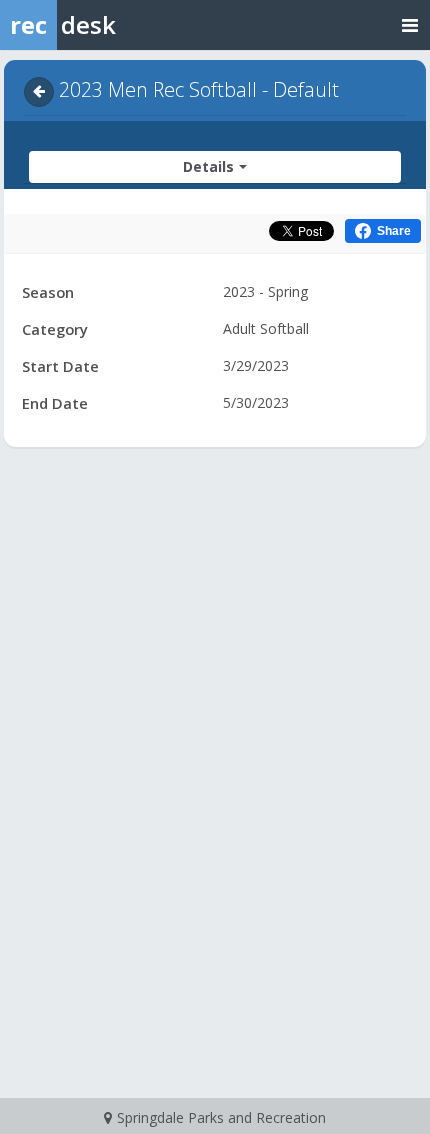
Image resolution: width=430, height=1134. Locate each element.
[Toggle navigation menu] (410, 24)
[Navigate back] (39, 92)
